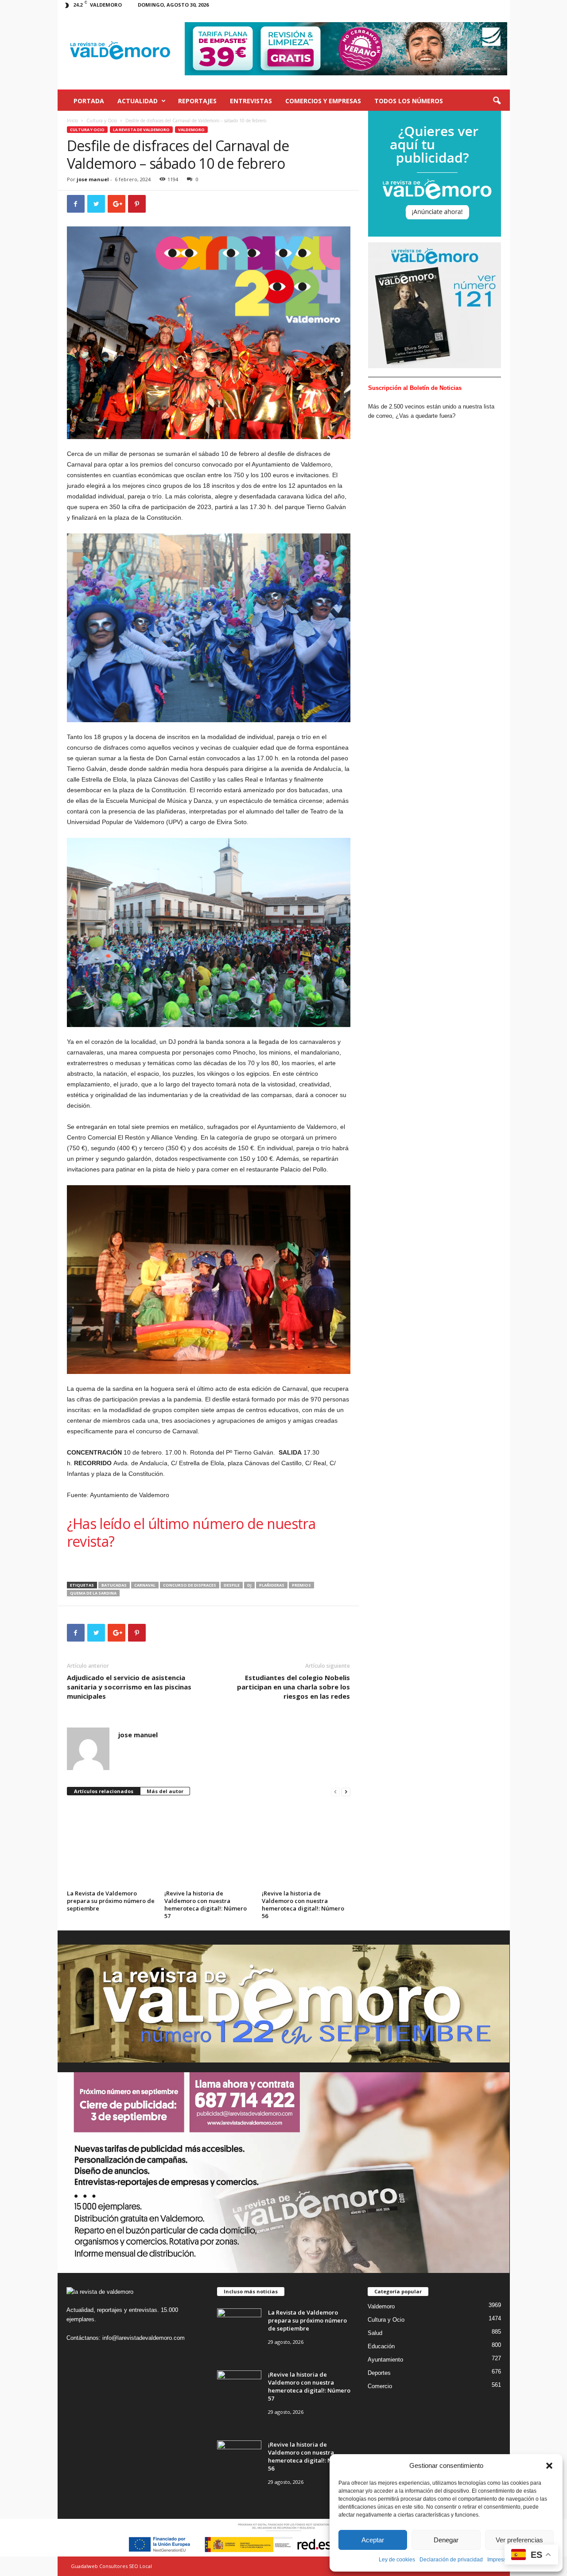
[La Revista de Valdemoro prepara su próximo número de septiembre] (111, 1841)
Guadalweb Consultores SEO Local (111, 2566)
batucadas (114, 1585)
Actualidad (138, 101)
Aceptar (373, 2540)
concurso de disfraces (190, 1585)
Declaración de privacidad (451, 2560)
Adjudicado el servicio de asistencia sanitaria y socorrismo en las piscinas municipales (129, 1687)
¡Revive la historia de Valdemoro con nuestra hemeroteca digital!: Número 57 (206, 1905)
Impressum (501, 2560)
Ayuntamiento (385, 2360)
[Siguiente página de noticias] (346, 1792)
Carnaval (145, 1585)
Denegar (446, 2540)
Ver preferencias (519, 2540)
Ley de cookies (397, 2560)
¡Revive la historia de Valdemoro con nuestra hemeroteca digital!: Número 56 (303, 1905)
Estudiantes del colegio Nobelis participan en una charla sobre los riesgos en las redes (293, 1687)
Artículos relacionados (104, 1791)
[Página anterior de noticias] (335, 1792)
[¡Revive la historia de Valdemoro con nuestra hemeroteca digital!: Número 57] (209, 1841)
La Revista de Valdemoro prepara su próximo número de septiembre (111, 1901)
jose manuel (93, 179)
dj (249, 1585)
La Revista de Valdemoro (141, 130)
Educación (381, 2346)
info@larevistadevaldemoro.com (144, 2338)
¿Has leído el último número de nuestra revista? (191, 1532)
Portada (89, 101)
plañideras (272, 1585)
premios (301, 1585)
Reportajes (197, 101)
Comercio (380, 2386)
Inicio (72, 121)
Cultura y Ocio (102, 121)
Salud (375, 2333)
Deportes (379, 2373)
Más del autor (165, 1791)
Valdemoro (191, 130)
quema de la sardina (93, 1593)
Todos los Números (409, 101)
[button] (549, 2466)
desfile (232, 1585)
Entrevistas (251, 101)
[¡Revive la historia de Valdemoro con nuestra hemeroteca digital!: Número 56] (306, 1841)
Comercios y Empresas (323, 101)
